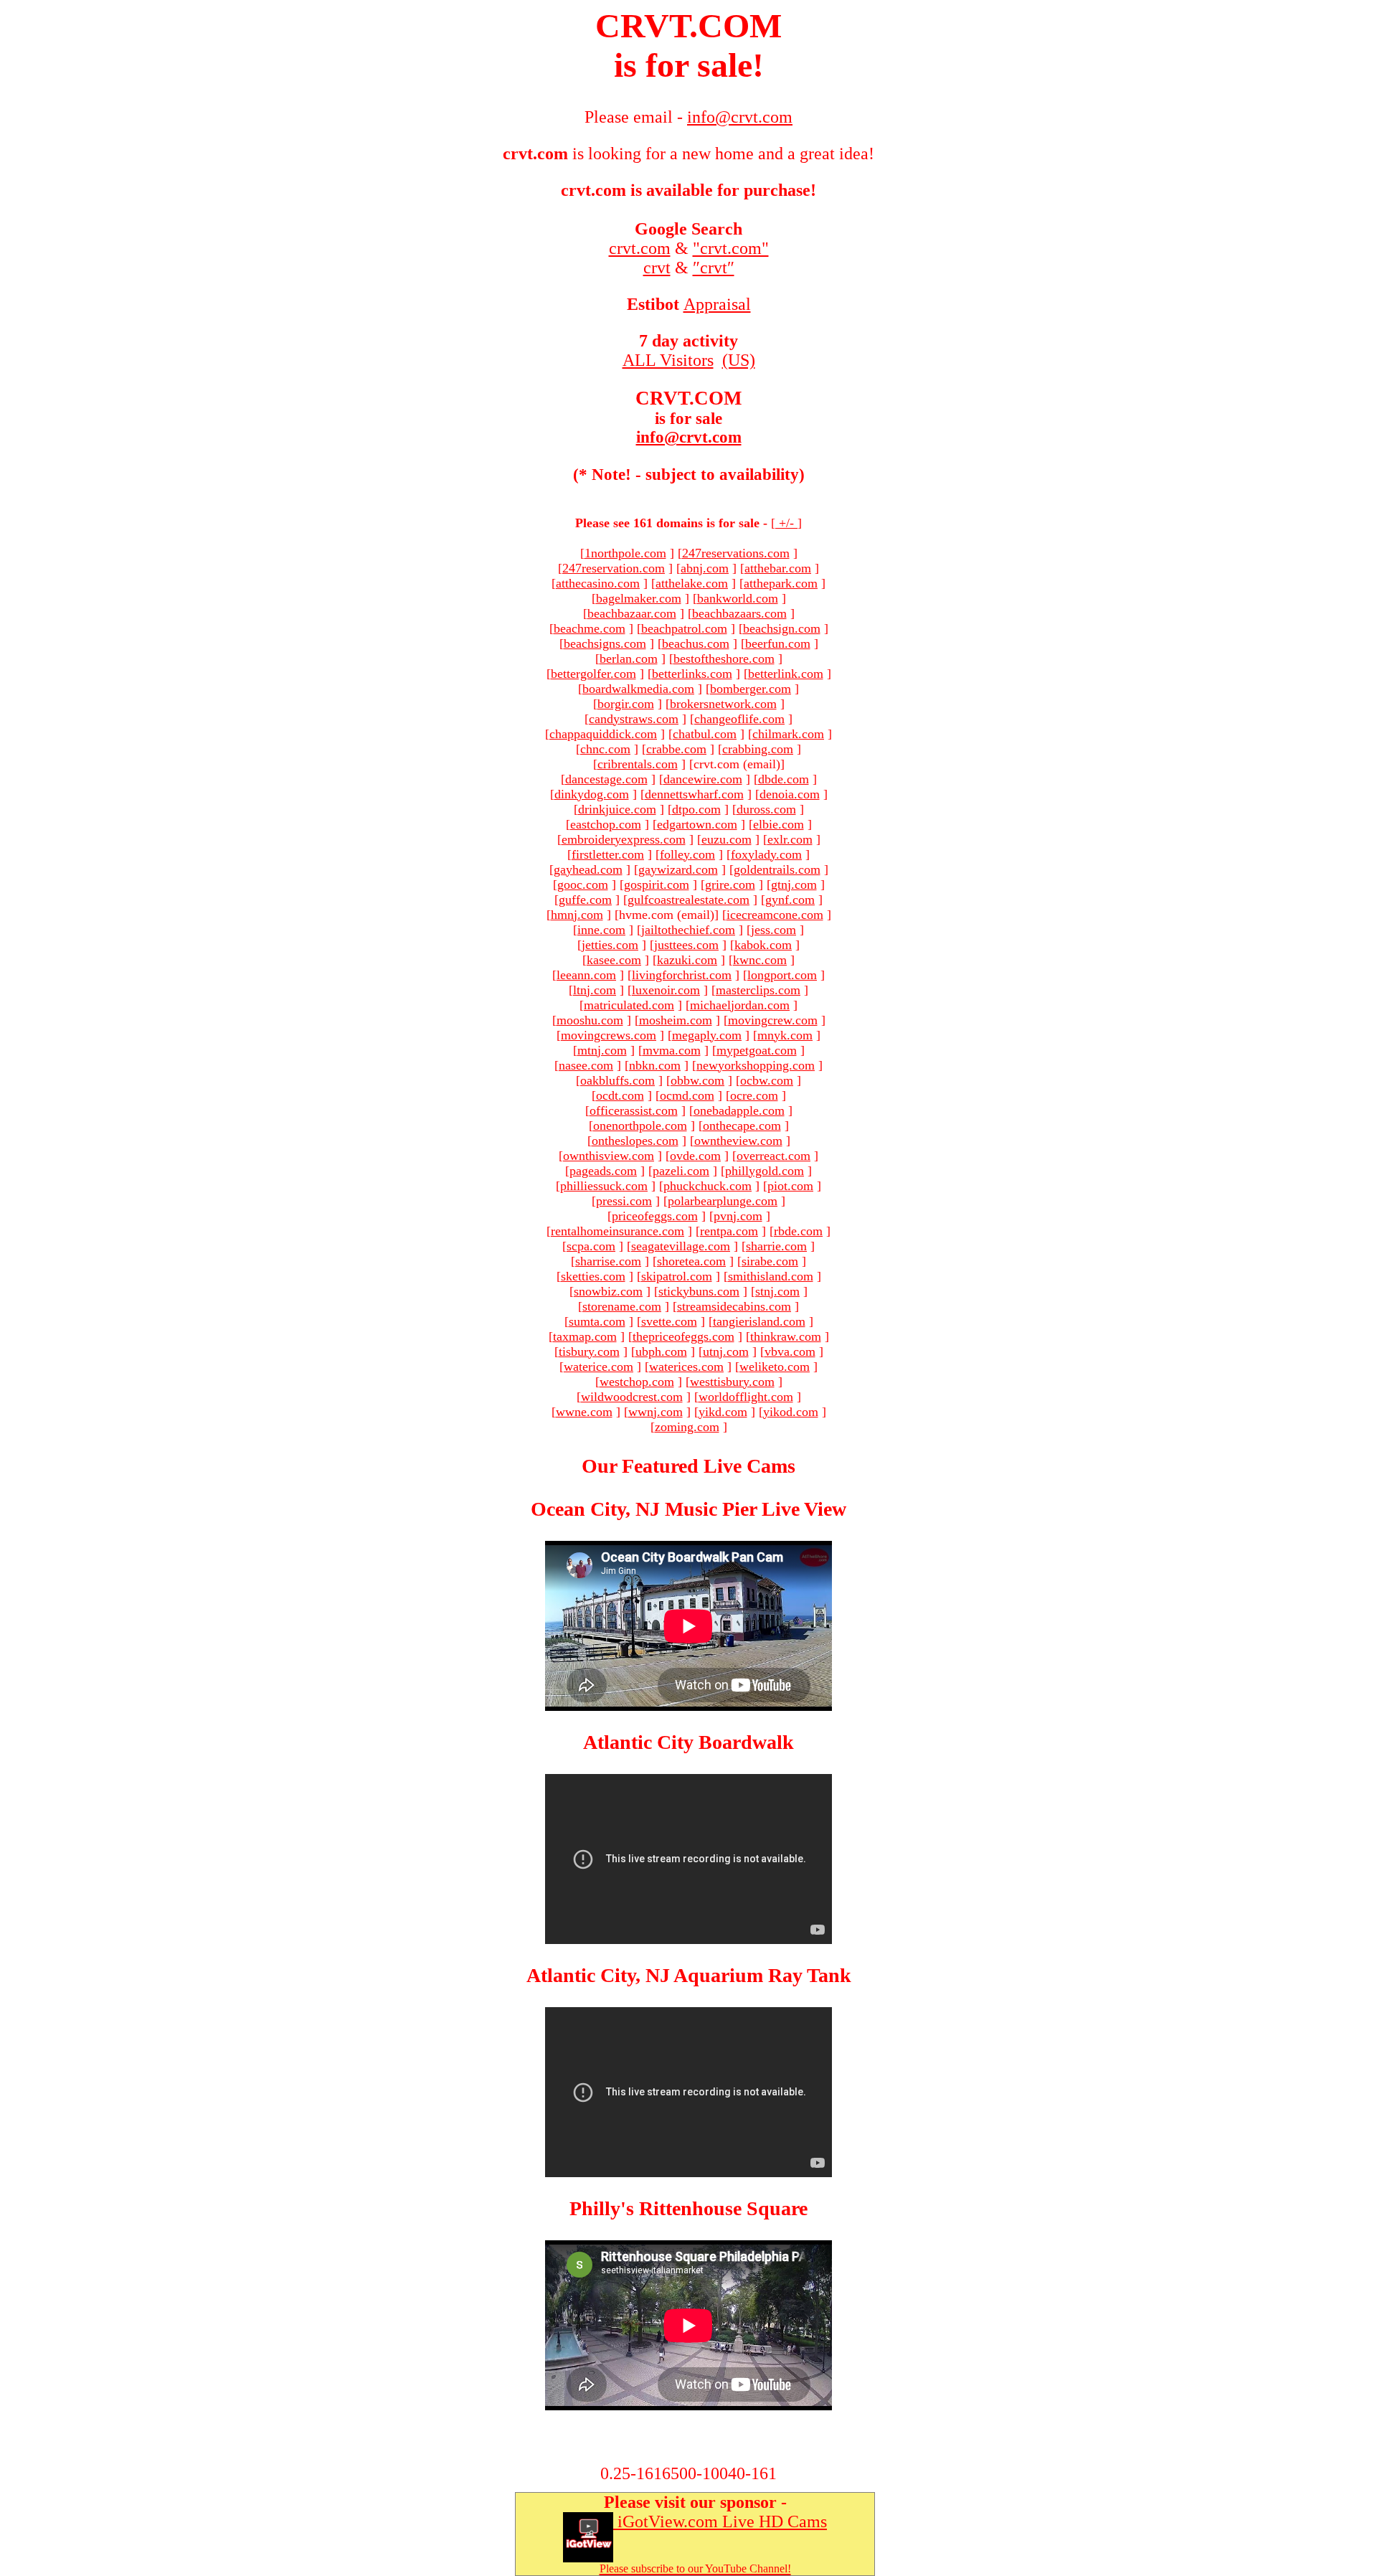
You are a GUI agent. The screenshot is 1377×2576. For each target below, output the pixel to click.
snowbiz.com (608, 1291)
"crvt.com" (731, 248)
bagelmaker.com (639, 598)
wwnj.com (656, 1412)
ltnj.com (595, 990)
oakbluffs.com (617, 1080)
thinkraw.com (786, 1336)
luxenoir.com (666, 990)
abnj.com (705, 568)
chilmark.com (788, 734)
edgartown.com (697, 824)
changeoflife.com (739, 719)
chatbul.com (705, 734)
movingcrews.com (609, 1035)
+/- (786, 523)
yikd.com (723, 1412)
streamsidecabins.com (734, 1306)
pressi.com (624, 1201)
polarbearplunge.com (723, 1201)
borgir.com (626, 704)
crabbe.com (676, 749)
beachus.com (696, 643)
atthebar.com (778, 568)
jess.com (773, 930)
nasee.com (586, 1065)
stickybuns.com (699, 1291)
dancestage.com (606, 779)
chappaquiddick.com (603, 734)
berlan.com (629, 659)
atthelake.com (692, 583)
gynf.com (790, 900)
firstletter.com (608, 854)
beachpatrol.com (684, 628)
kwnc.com (760, 960)
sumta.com (597, 1321)
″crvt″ (714, 268)
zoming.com (687, 1427)
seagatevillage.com (681, 1246)
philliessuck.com (604, 1186)
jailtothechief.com (688, 930)
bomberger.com (751, 689)
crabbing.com (758, 749)
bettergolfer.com (593, 674)
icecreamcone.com (775, 915)
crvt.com (640, 248)
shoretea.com (691, 1261)
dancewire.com (703, 779)
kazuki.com (687, 960)
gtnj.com (794, 884)
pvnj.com (738, 1216)
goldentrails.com (777, 869)
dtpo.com (696, 809)
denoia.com (790, 794)
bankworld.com (738, 598)
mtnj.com (602, 1050)
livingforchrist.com (682, 975)
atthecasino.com (598, 583)
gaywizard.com (678, 869)
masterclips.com (758, 990)
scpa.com (591, 1246)
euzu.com (727, 839)
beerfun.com (778, 643)
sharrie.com (776, 1246)
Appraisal (717, 304)
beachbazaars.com (739, 613)
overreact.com (773, 1156)
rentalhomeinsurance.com (617, 1231)
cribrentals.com (638, 764)
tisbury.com (589, 1351)
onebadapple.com (739, 1110)
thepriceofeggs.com (683, 1336)
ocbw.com (767, 1080)
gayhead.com (588, 869)
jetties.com (610, 945)
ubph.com (661, 1351)
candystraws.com (634, 719)
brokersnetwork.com (723, 704)
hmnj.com (577, 915)
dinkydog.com (592, 794)
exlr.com (790, 839)
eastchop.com (606, 824)
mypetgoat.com (757, 1050)
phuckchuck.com (708, 1186)
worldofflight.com (746, 1397)
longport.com (782, 975)
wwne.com (584, 1412)
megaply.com (707, 1035)
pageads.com (603, 1171)
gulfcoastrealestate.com (688, 900)
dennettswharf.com (694, 794)
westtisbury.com (732, 1382)
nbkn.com (655, 1065)
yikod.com (791, 1412)
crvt (657, 268)
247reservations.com (736, 553)
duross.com (766, 809)
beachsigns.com (605, 643)
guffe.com (585, 900)
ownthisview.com (609, 1156)
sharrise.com (608, 1261)
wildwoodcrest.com (632, 1397)
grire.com (730, 884)
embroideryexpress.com (624, 839)
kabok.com (763, 945)
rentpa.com (729, 1231)
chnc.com (605, 749)
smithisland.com (771, 1276)
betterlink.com (786, 674)
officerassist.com (634, 1110)
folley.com (687, 854)
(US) (739, 360)
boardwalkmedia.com (638, 689)
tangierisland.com (759, 1321)
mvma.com (672, 1050)
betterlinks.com (692, 674)
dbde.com (784, 779)
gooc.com (583, 884)
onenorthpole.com (640, 1126)
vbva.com (790, 1351)
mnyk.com (785, 1035)
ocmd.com (687, 1095)
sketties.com (593, 1276)
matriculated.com (629, 1005)
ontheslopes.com (635, 1141)
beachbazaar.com (632, 613)
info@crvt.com (689, 437)
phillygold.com (765, 1171)
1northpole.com (625, 553)
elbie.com (779, 824)
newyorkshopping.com (756, 1065)
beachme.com (590, 628)
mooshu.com (590, 1020)
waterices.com (686, 1367)
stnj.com (777, 1291)
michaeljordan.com (740, 1005)
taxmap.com (585, 1336)
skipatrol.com (677, 1276)
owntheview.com (738, 1141)
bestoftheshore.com (724, 659)
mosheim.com (676, 1020)
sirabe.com (770, 1261)
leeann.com (586, 975)
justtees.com (686, 945)
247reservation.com (614, 568)
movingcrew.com (773, 1020)
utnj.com (726, 1351)
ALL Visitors (668, 360)
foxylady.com (766, 854)
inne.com (601, 930)
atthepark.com (781, 583)
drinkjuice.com (617, 809)
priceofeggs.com (655, 1216)
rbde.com (798, 1231)
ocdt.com (620, 1095)
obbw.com (697, 1080)
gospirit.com (657, 884)
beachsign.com (782, 628)
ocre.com (754, 1095)
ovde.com (695, 1156)
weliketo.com (775, 1367)
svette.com (669, 1321)
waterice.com (598, 1367)
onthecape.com (742, 1126)
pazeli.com (681, 1171)
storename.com (622, 1306)
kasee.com (614, 960)
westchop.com (637, 1382)
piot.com (790, 1186)
